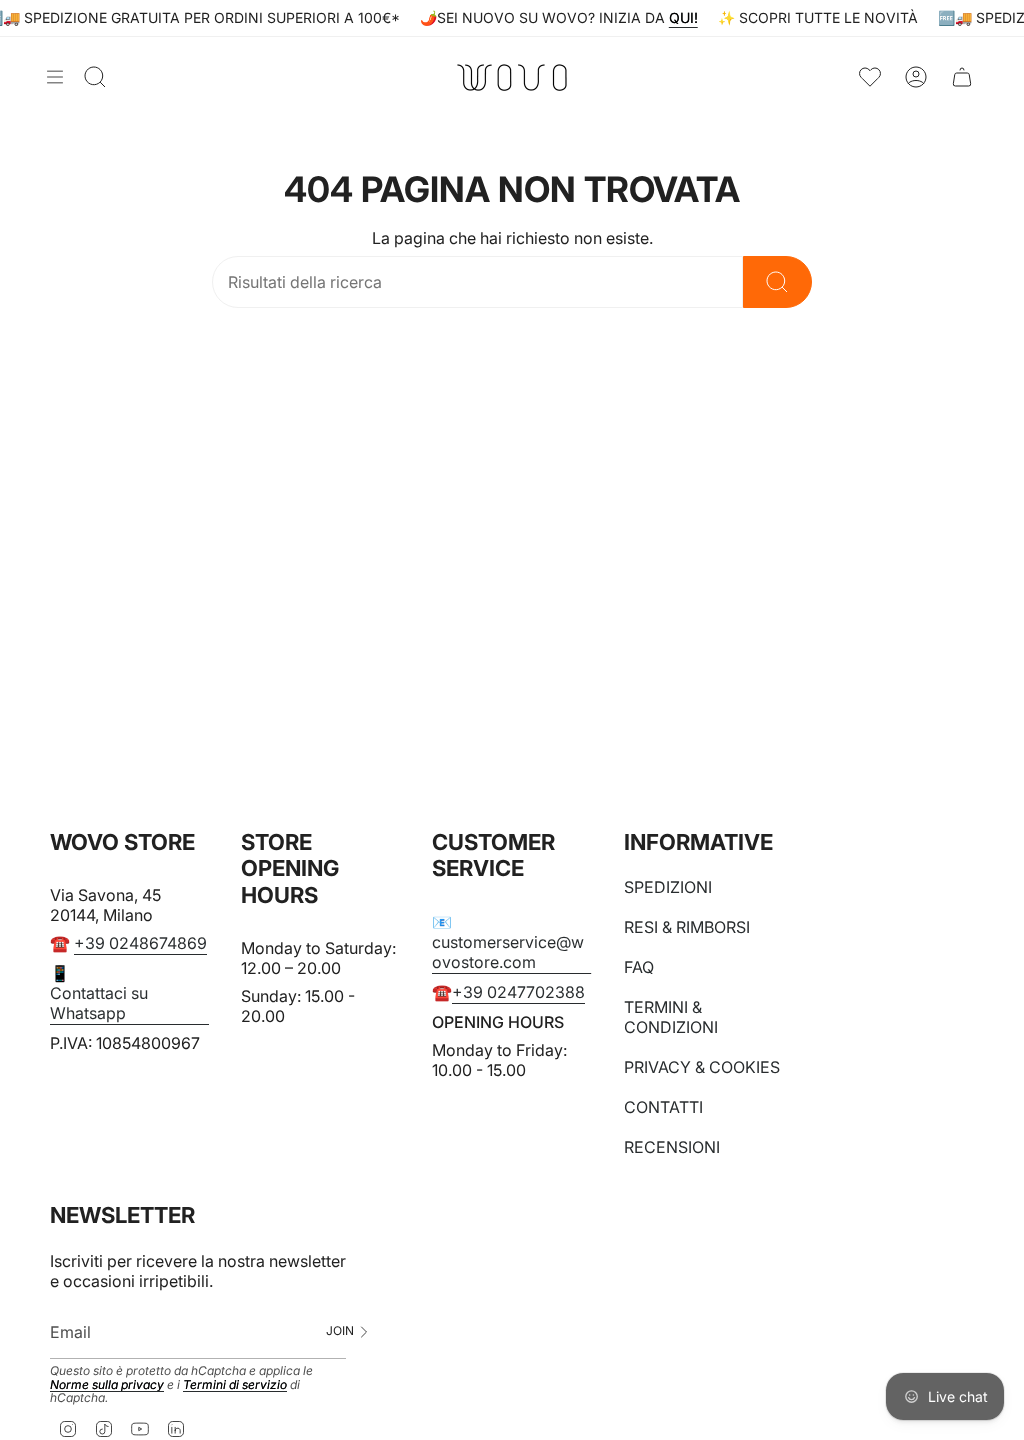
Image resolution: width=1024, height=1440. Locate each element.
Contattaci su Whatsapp (99, 1003)
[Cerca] (777, 282)
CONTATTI (663, 1107)
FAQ (639, 967)
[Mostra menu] (55, 77)
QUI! (689, 17)
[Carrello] (962, 77)
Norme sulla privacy (107, 1384)
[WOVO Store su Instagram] (68, 1428)
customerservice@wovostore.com (508, 952)
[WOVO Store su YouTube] (140, 1428)
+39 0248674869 (140, 943)
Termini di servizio (235, 1384)
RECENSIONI (672, 1147)
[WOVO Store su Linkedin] (176, 1428)
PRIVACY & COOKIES (702, 1067)
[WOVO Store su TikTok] (104, 1428)
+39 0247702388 (518, 992)
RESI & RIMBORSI (687, 927)
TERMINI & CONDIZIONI (671, 1017)
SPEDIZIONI (668, 887)
